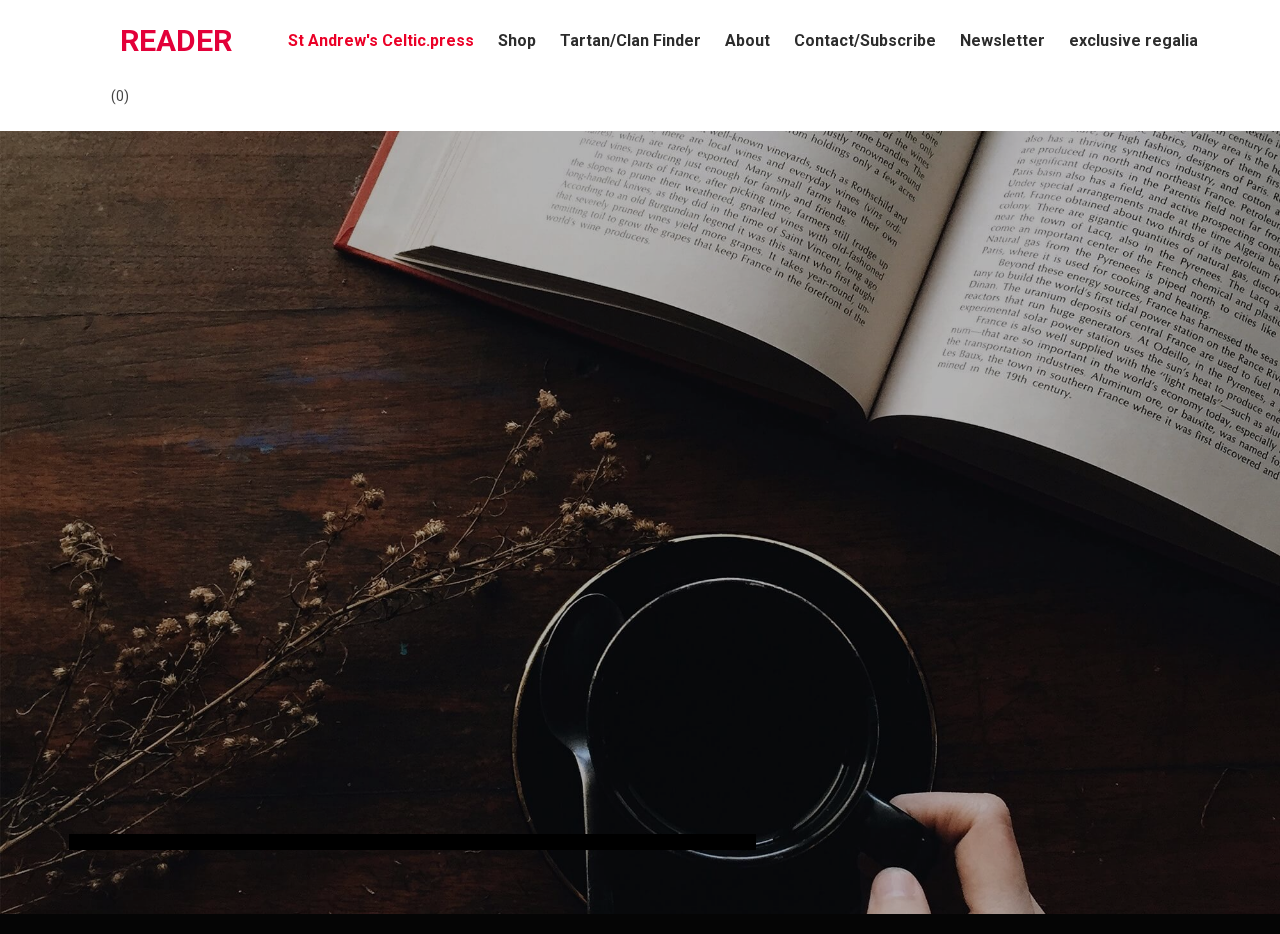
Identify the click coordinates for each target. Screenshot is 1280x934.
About (747, 40)
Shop (517, 40)
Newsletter (1002, 40)
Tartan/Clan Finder (630, 40)
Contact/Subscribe (865, 40)
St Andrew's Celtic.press (381, 40)
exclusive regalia (1133, 40)
